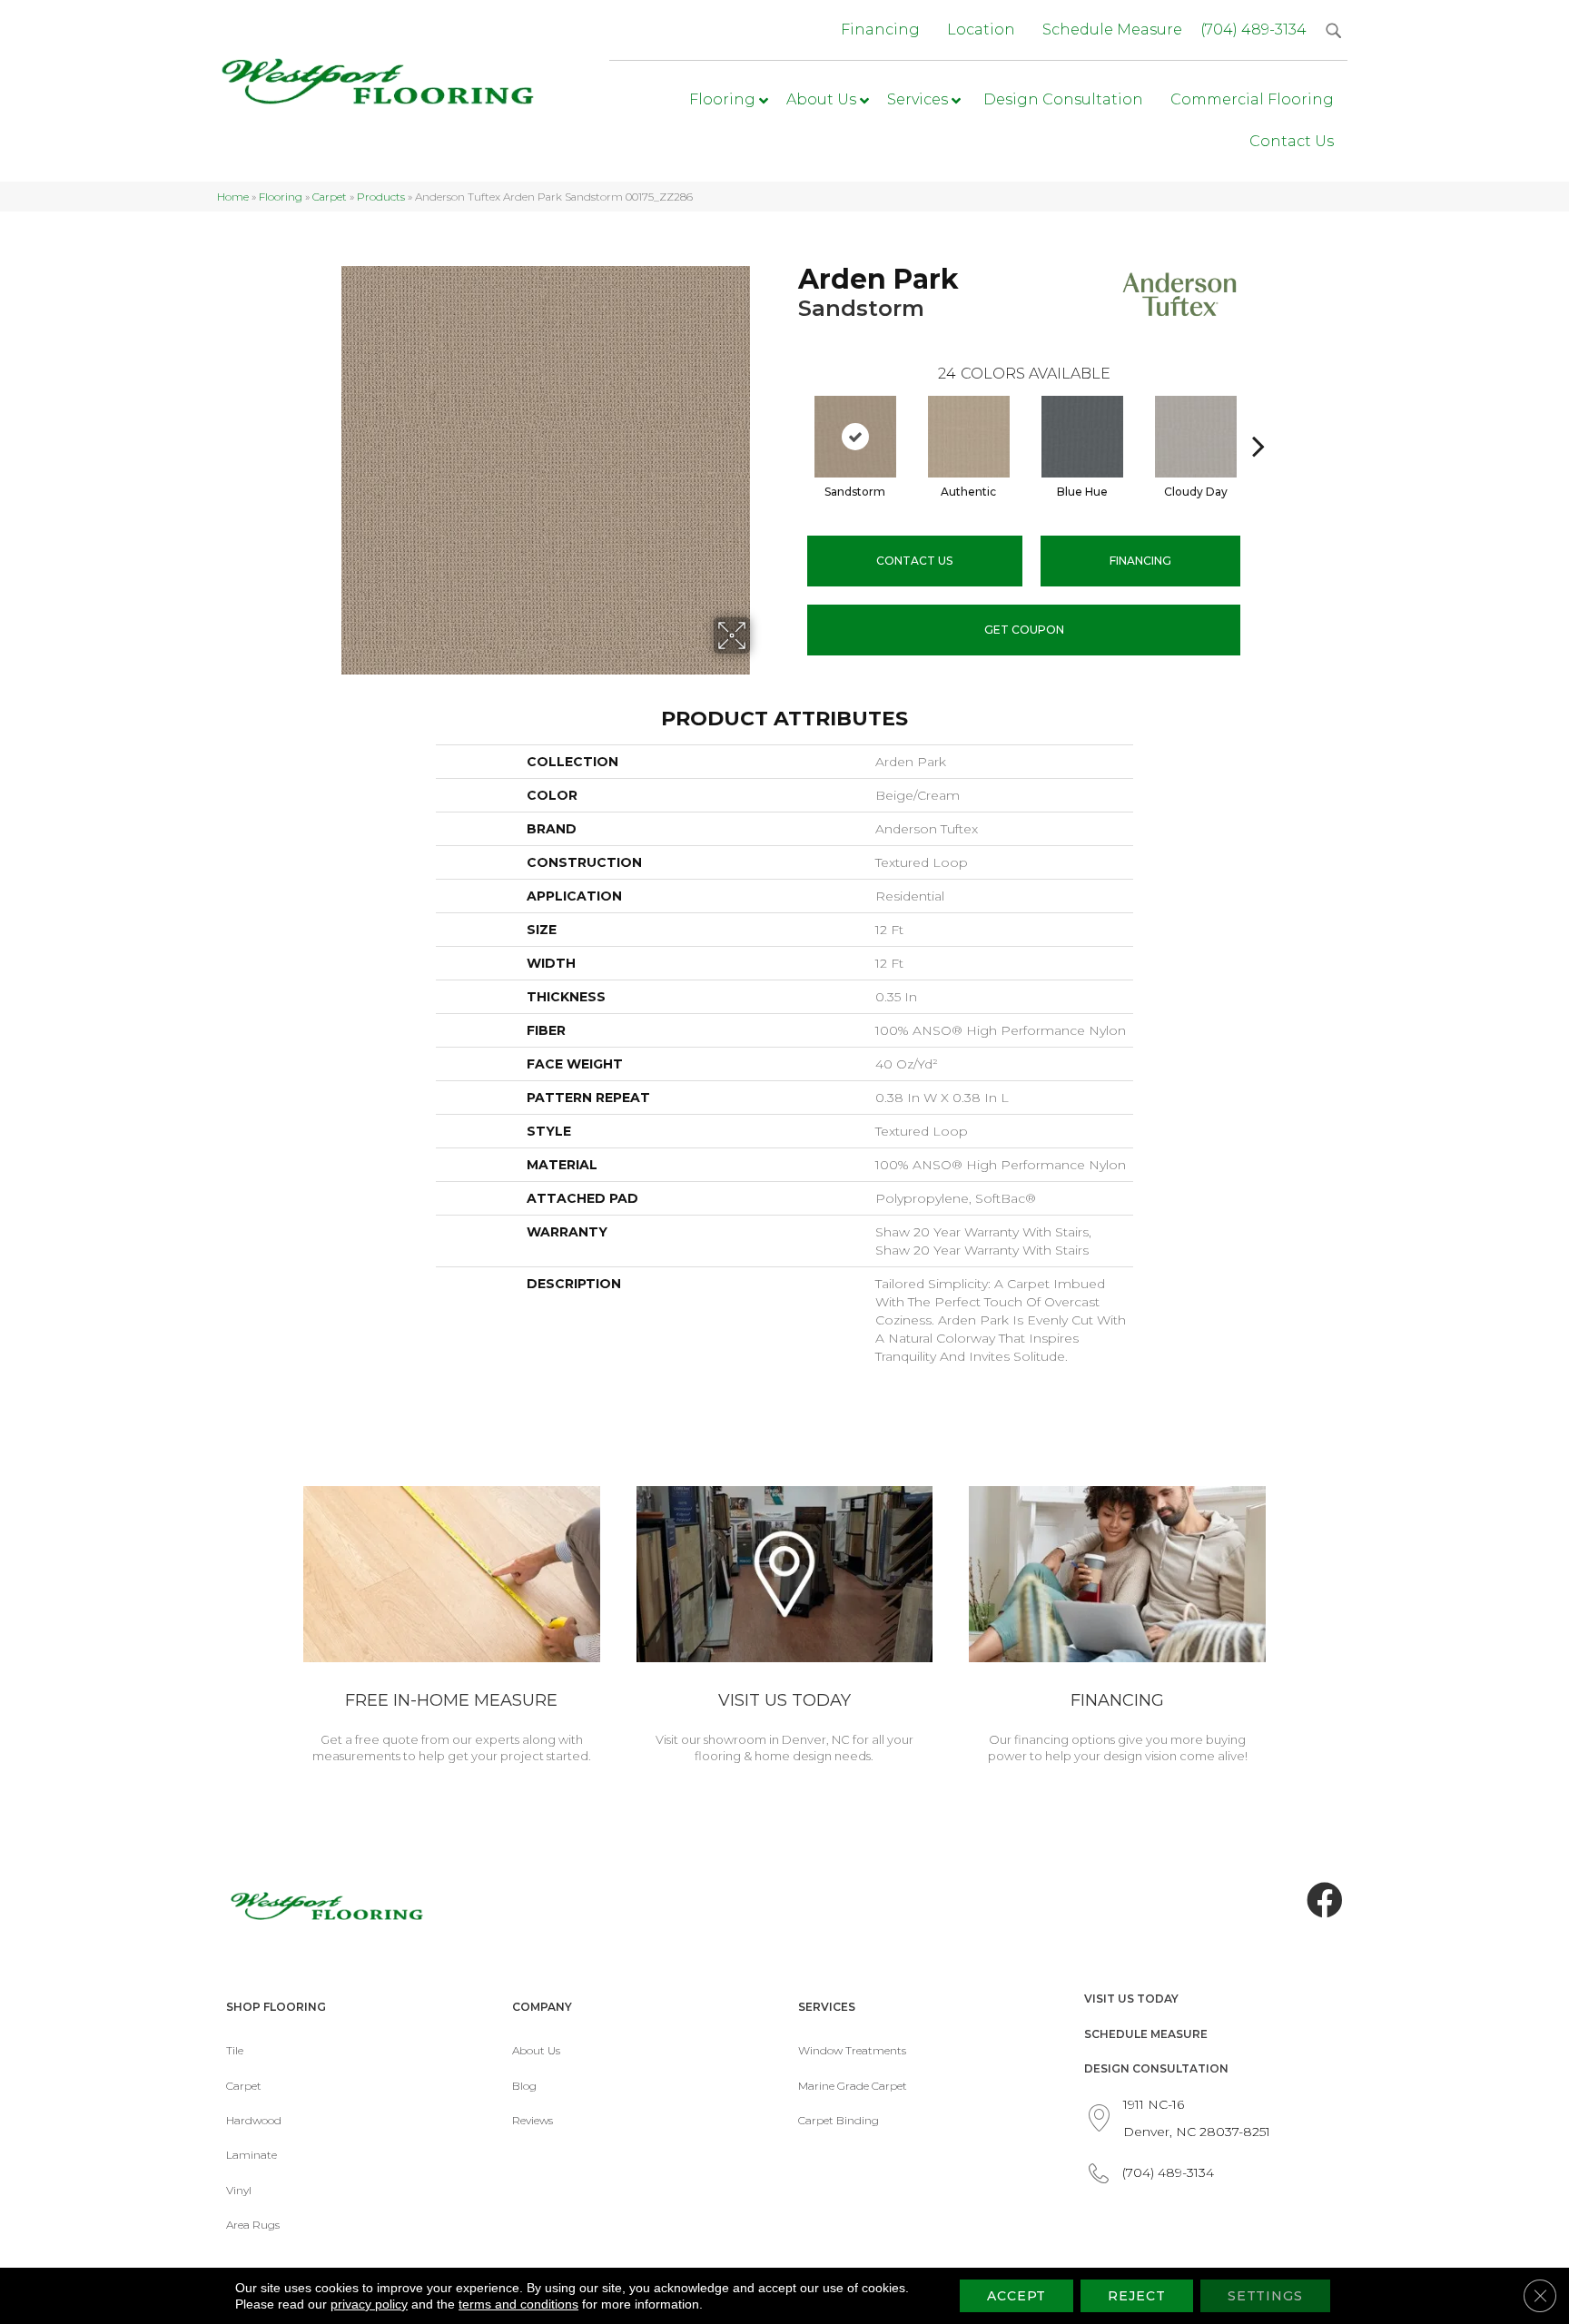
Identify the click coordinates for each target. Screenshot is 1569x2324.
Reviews (533, 2120)
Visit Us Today (1131, 1999)
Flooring (281, 197)
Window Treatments (852, 2050)
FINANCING (1140, 561)
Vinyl (239, 2190)
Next (1258, 419)
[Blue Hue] (1082, 437)
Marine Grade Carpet (853, 2086)
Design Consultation (1156, 2068)
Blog (524, 2086)
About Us (536, 2050)
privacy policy (369, 2304)
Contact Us (914, 561)
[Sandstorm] (855, 437)
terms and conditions (518, 2304)
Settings (1265, 2296)
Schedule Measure (1146, 2034)
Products (381, 197)
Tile (235, 2050)
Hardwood (254, 2120)
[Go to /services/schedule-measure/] (452, 1628)
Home (233, 197)
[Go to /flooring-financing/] (1117, 1628)
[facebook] (1325, 1901)
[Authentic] (969, 437)
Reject (1136, 2296)
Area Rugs (253, 2225)
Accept (1016, 2296)
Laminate (252, 2155)
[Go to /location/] (785, 1628)
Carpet (330, 197)
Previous (789, 419)
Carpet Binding (839, 2120)
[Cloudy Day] (1196, 437)
